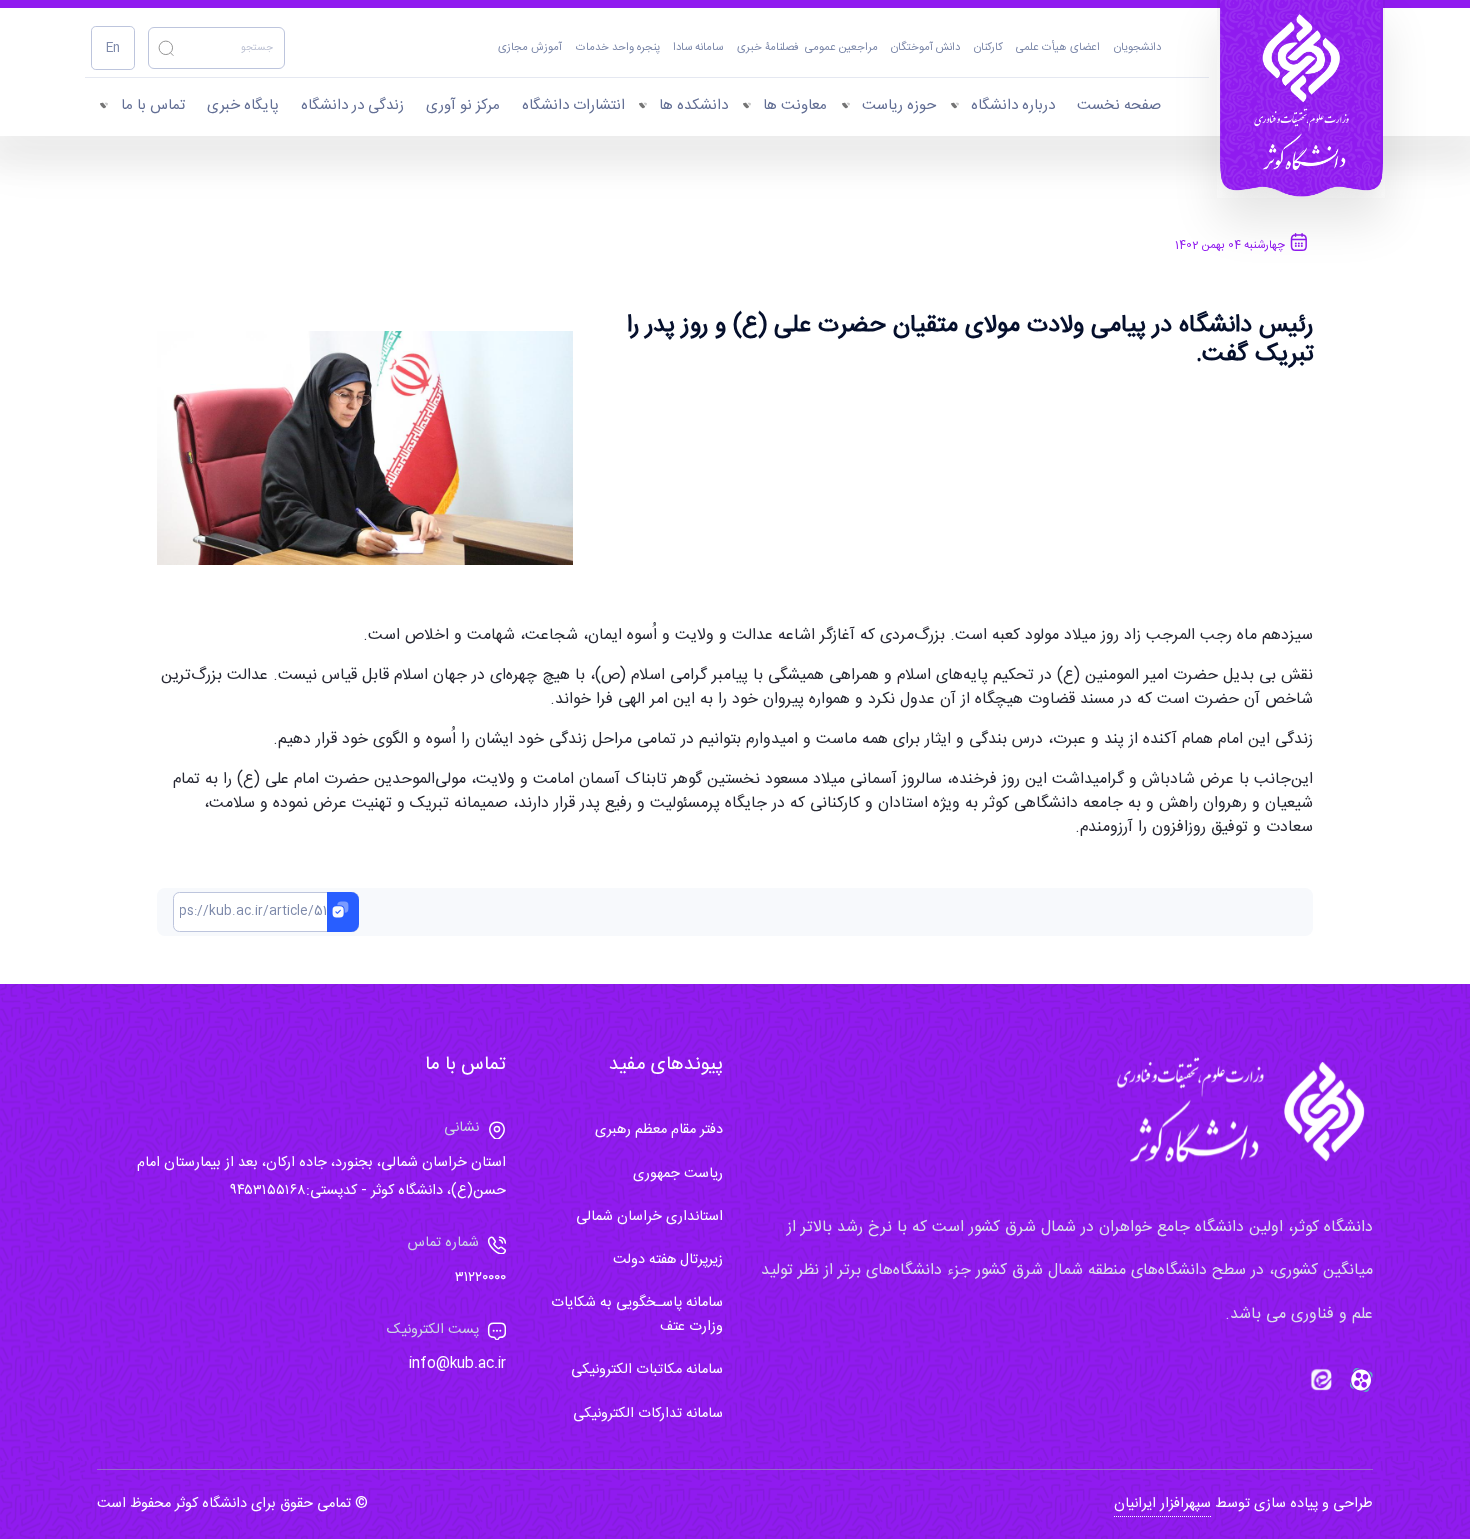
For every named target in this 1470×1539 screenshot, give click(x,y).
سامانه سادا (698, 48)
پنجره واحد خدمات (618, 48)
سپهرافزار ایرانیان (1162, 1504)
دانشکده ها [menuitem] (693, 105)
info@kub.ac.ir (457, 1364)
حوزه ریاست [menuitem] (899, 105)
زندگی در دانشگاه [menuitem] (352, 105)
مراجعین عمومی (841, 48)
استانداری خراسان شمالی (649, 1217)
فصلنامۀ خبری (768, 48)
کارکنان (988, 48)
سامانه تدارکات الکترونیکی (648, 1414)
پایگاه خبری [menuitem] (243, 105)
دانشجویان (1137, 48)
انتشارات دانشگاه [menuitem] (573, 105)
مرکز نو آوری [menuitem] (463, 105)
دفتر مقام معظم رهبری (659, 1130)
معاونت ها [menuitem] (795, 105)
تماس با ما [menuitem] (153, 105)
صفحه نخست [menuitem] (1119, 105)
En (113, 48)
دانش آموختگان (925, 48)
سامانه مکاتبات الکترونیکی (647, 1370)
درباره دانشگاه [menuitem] (1013, 105)
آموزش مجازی (530, 48)
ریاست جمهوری (678, 1174)
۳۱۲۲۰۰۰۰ (480, 1278)
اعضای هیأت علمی (1058, 48)
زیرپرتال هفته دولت (668, 1260)
